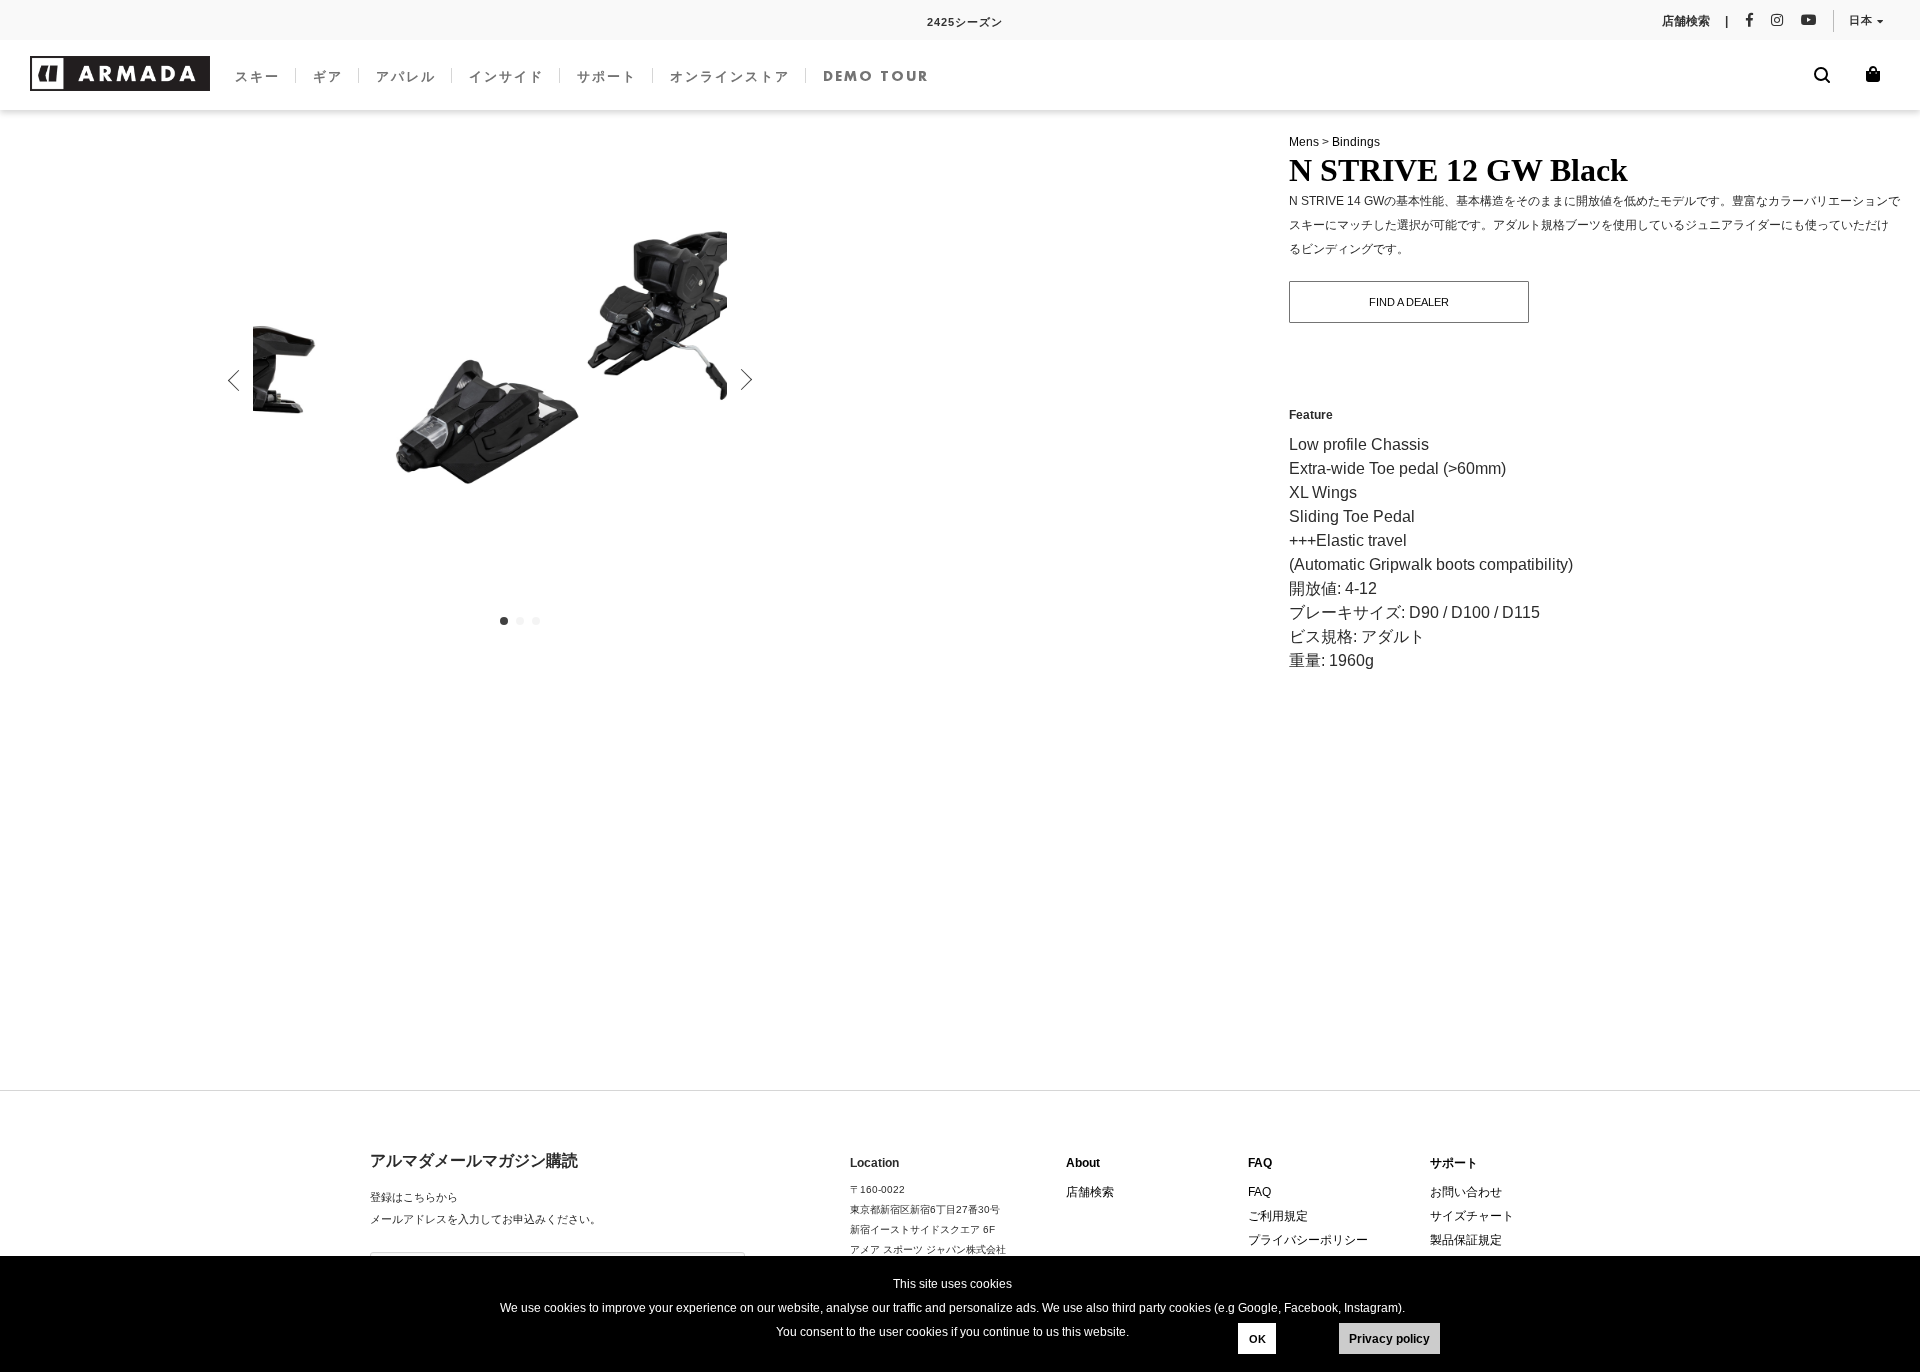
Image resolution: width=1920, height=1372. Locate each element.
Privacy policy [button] (1389, 1339)
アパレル (406, 76)
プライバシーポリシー (1308, 1240)
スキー (257, 76)
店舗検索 (1090, 1192)
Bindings (1356, 142)
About (1083, 1163)
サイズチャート (1472, 1216)
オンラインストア (730, 76)
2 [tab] (521, 622)
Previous (238, 380)
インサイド (506, 76)
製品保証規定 (1466, 1240)
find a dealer (1409, 302)
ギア (328, 76)
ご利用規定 (1278, 1216)
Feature (1311, 415)
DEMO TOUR (876, 76)
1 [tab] (505, 622)
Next (742, 380)
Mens (1304, 142)
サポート (607, 76)
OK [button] (1257, 1339)
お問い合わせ (1466, 1192)
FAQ (1260, 1163)
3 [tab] (537, 622)
